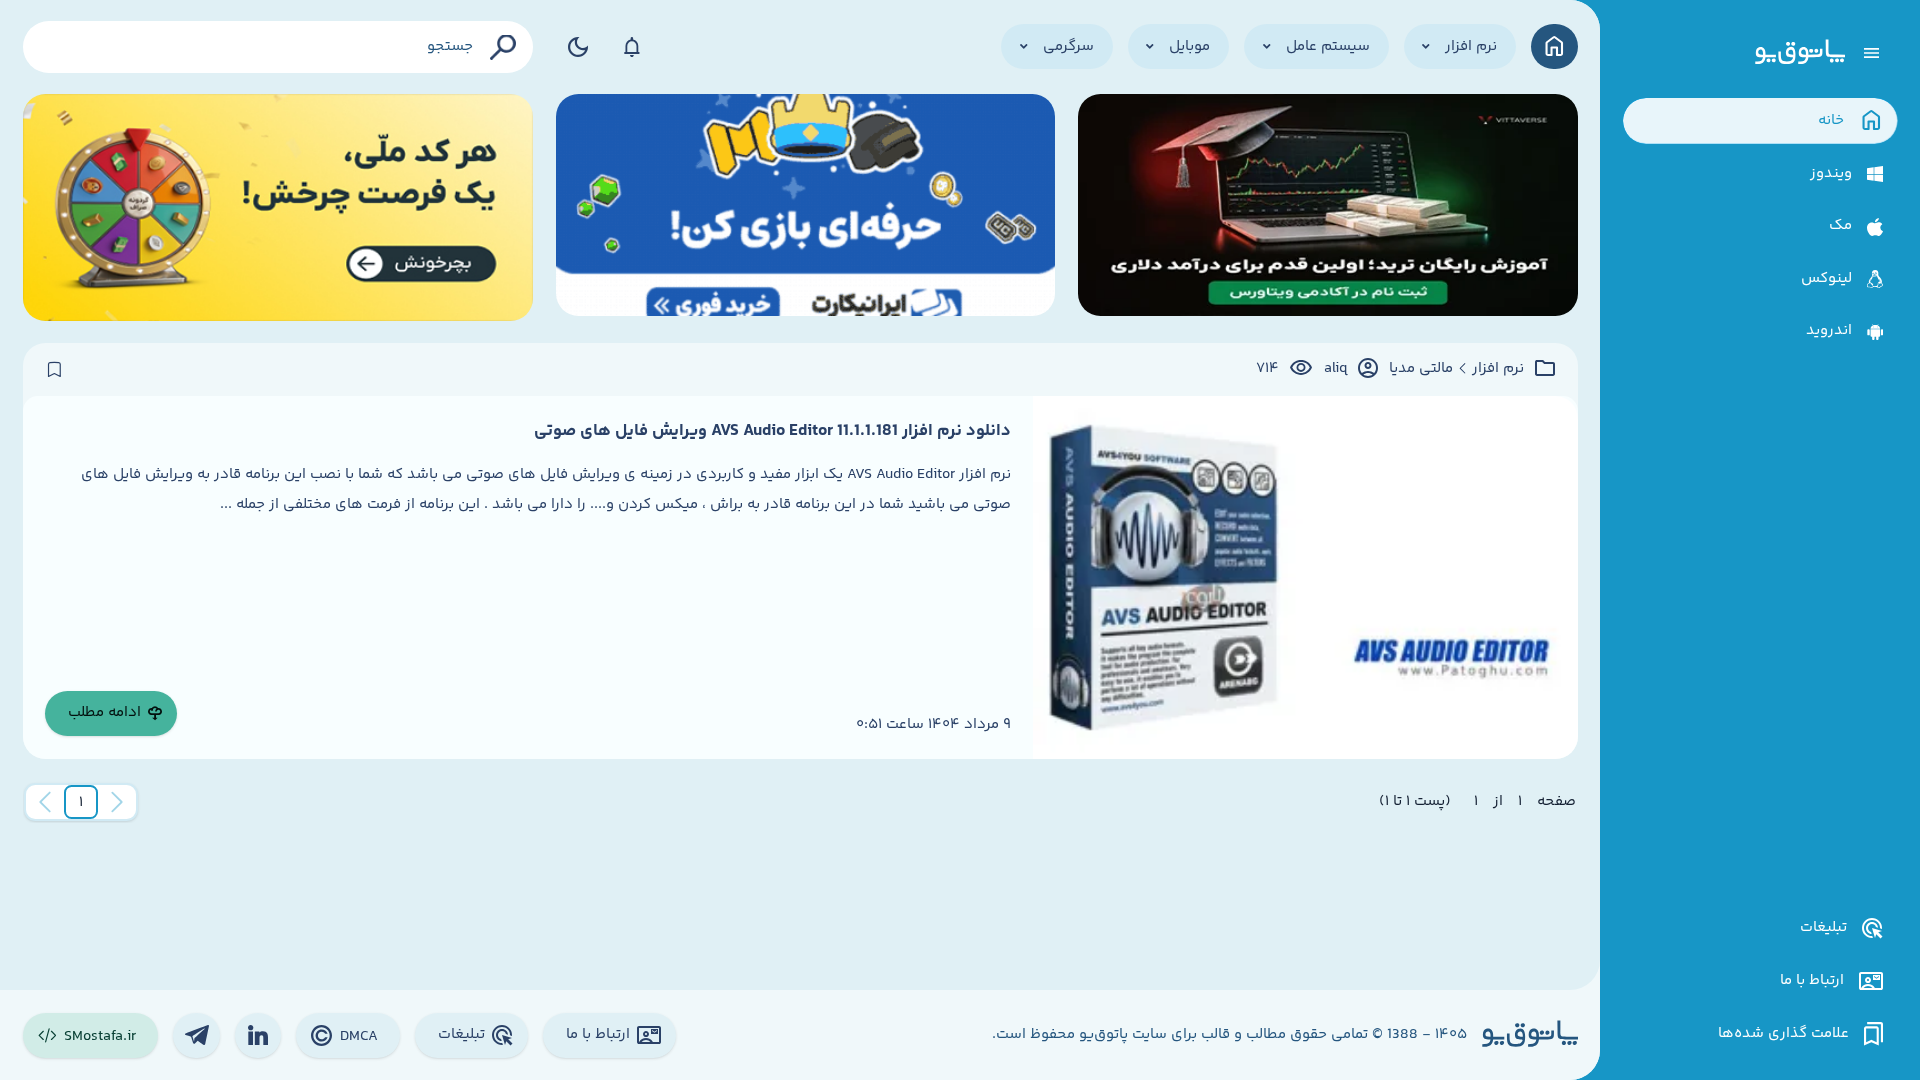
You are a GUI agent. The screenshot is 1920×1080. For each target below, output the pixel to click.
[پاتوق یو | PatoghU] (1800, 53)
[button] (81, 802)
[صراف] (278, 207)
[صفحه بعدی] (45, 802)
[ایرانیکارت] (806, 207)
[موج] (1328, 207)
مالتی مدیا (1421, 369)
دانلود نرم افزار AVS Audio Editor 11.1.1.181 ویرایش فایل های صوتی (772, 431)
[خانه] (1554, 46)
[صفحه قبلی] (117, 802)
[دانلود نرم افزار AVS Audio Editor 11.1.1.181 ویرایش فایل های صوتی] (1305, 577)
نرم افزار (1498, 369)
